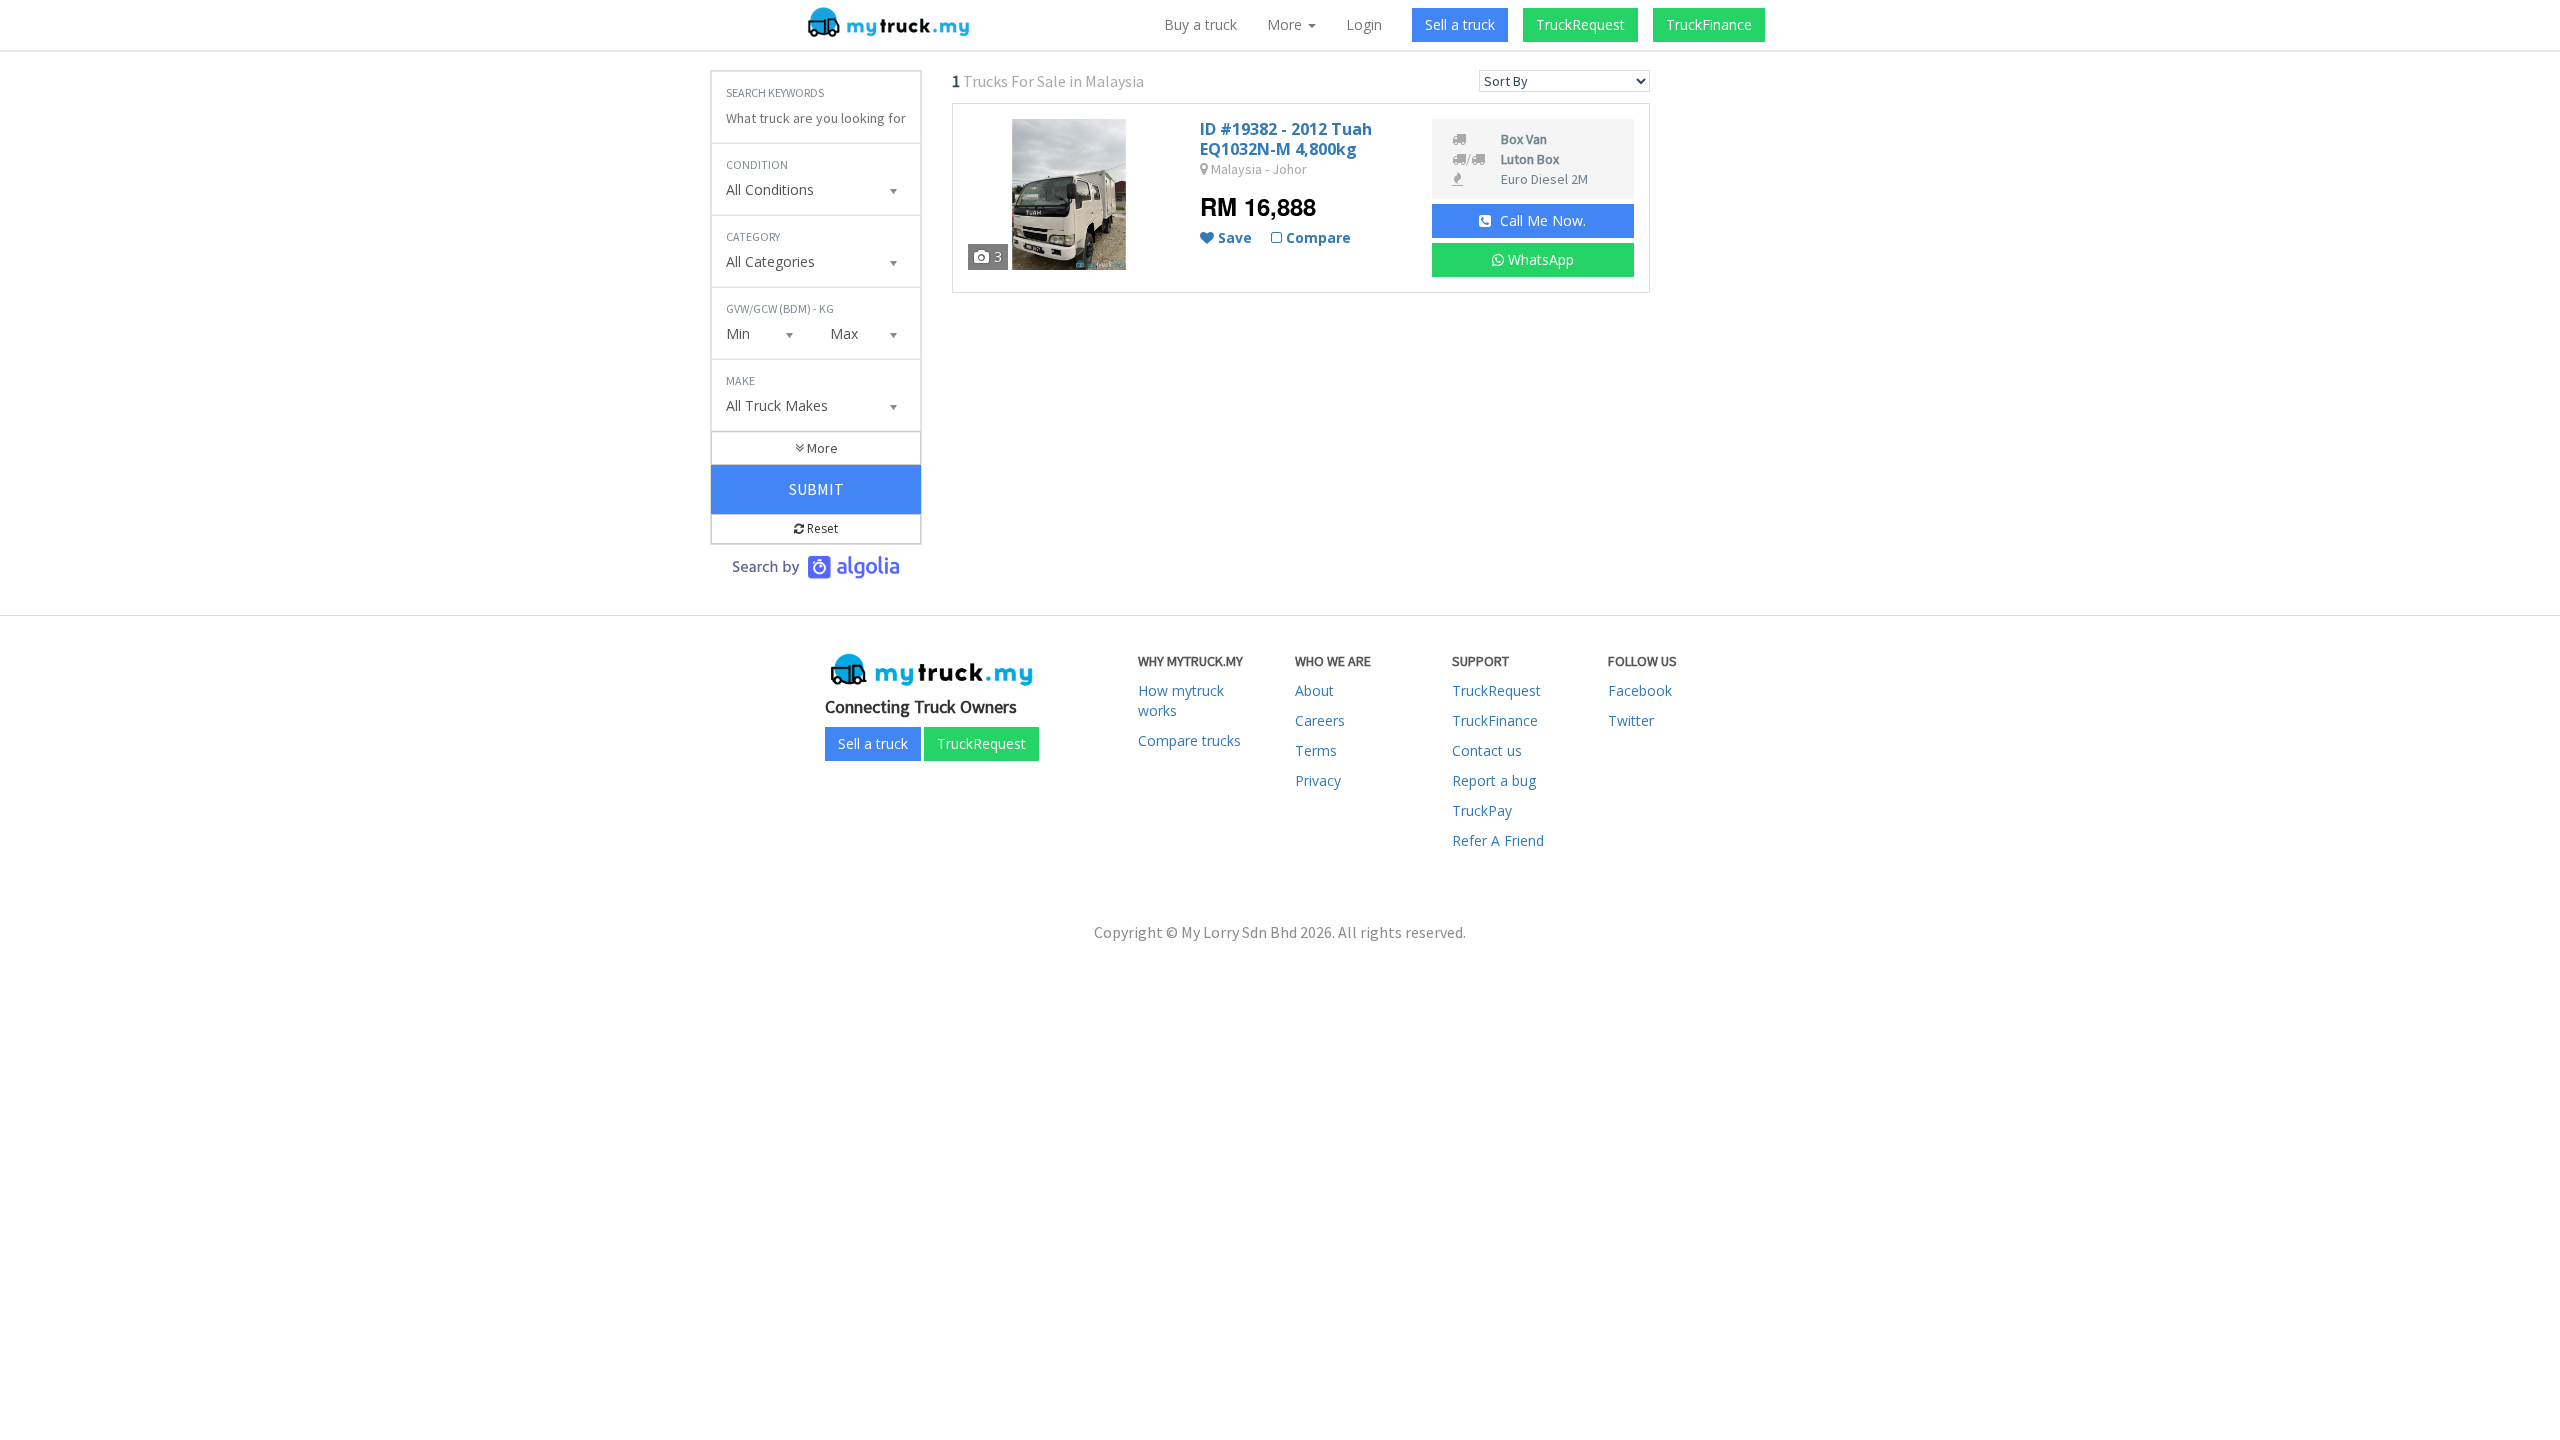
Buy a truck (1200, 24)
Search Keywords (775, 92)
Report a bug (1494, 780)
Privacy (1318, 780)
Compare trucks (1189, 740)
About (1314, 690)
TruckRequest (1580, 24)
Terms (1316, 750)
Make (740, 380)
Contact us (1487, 750)
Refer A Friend (1498, 840)
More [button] (1286, 24)
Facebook (1640, 690)
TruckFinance (1709, 24)
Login (1364, 24)
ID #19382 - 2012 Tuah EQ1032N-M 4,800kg (1286, 139)
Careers (1320, 720)
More (821, 448)
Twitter (1631, 720)
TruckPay (1482, 810)
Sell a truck (1460, 24)
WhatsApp (1539, 259)
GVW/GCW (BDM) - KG (780, 308)
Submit (816, 489)
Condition (757, 164)
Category (753, 236)
